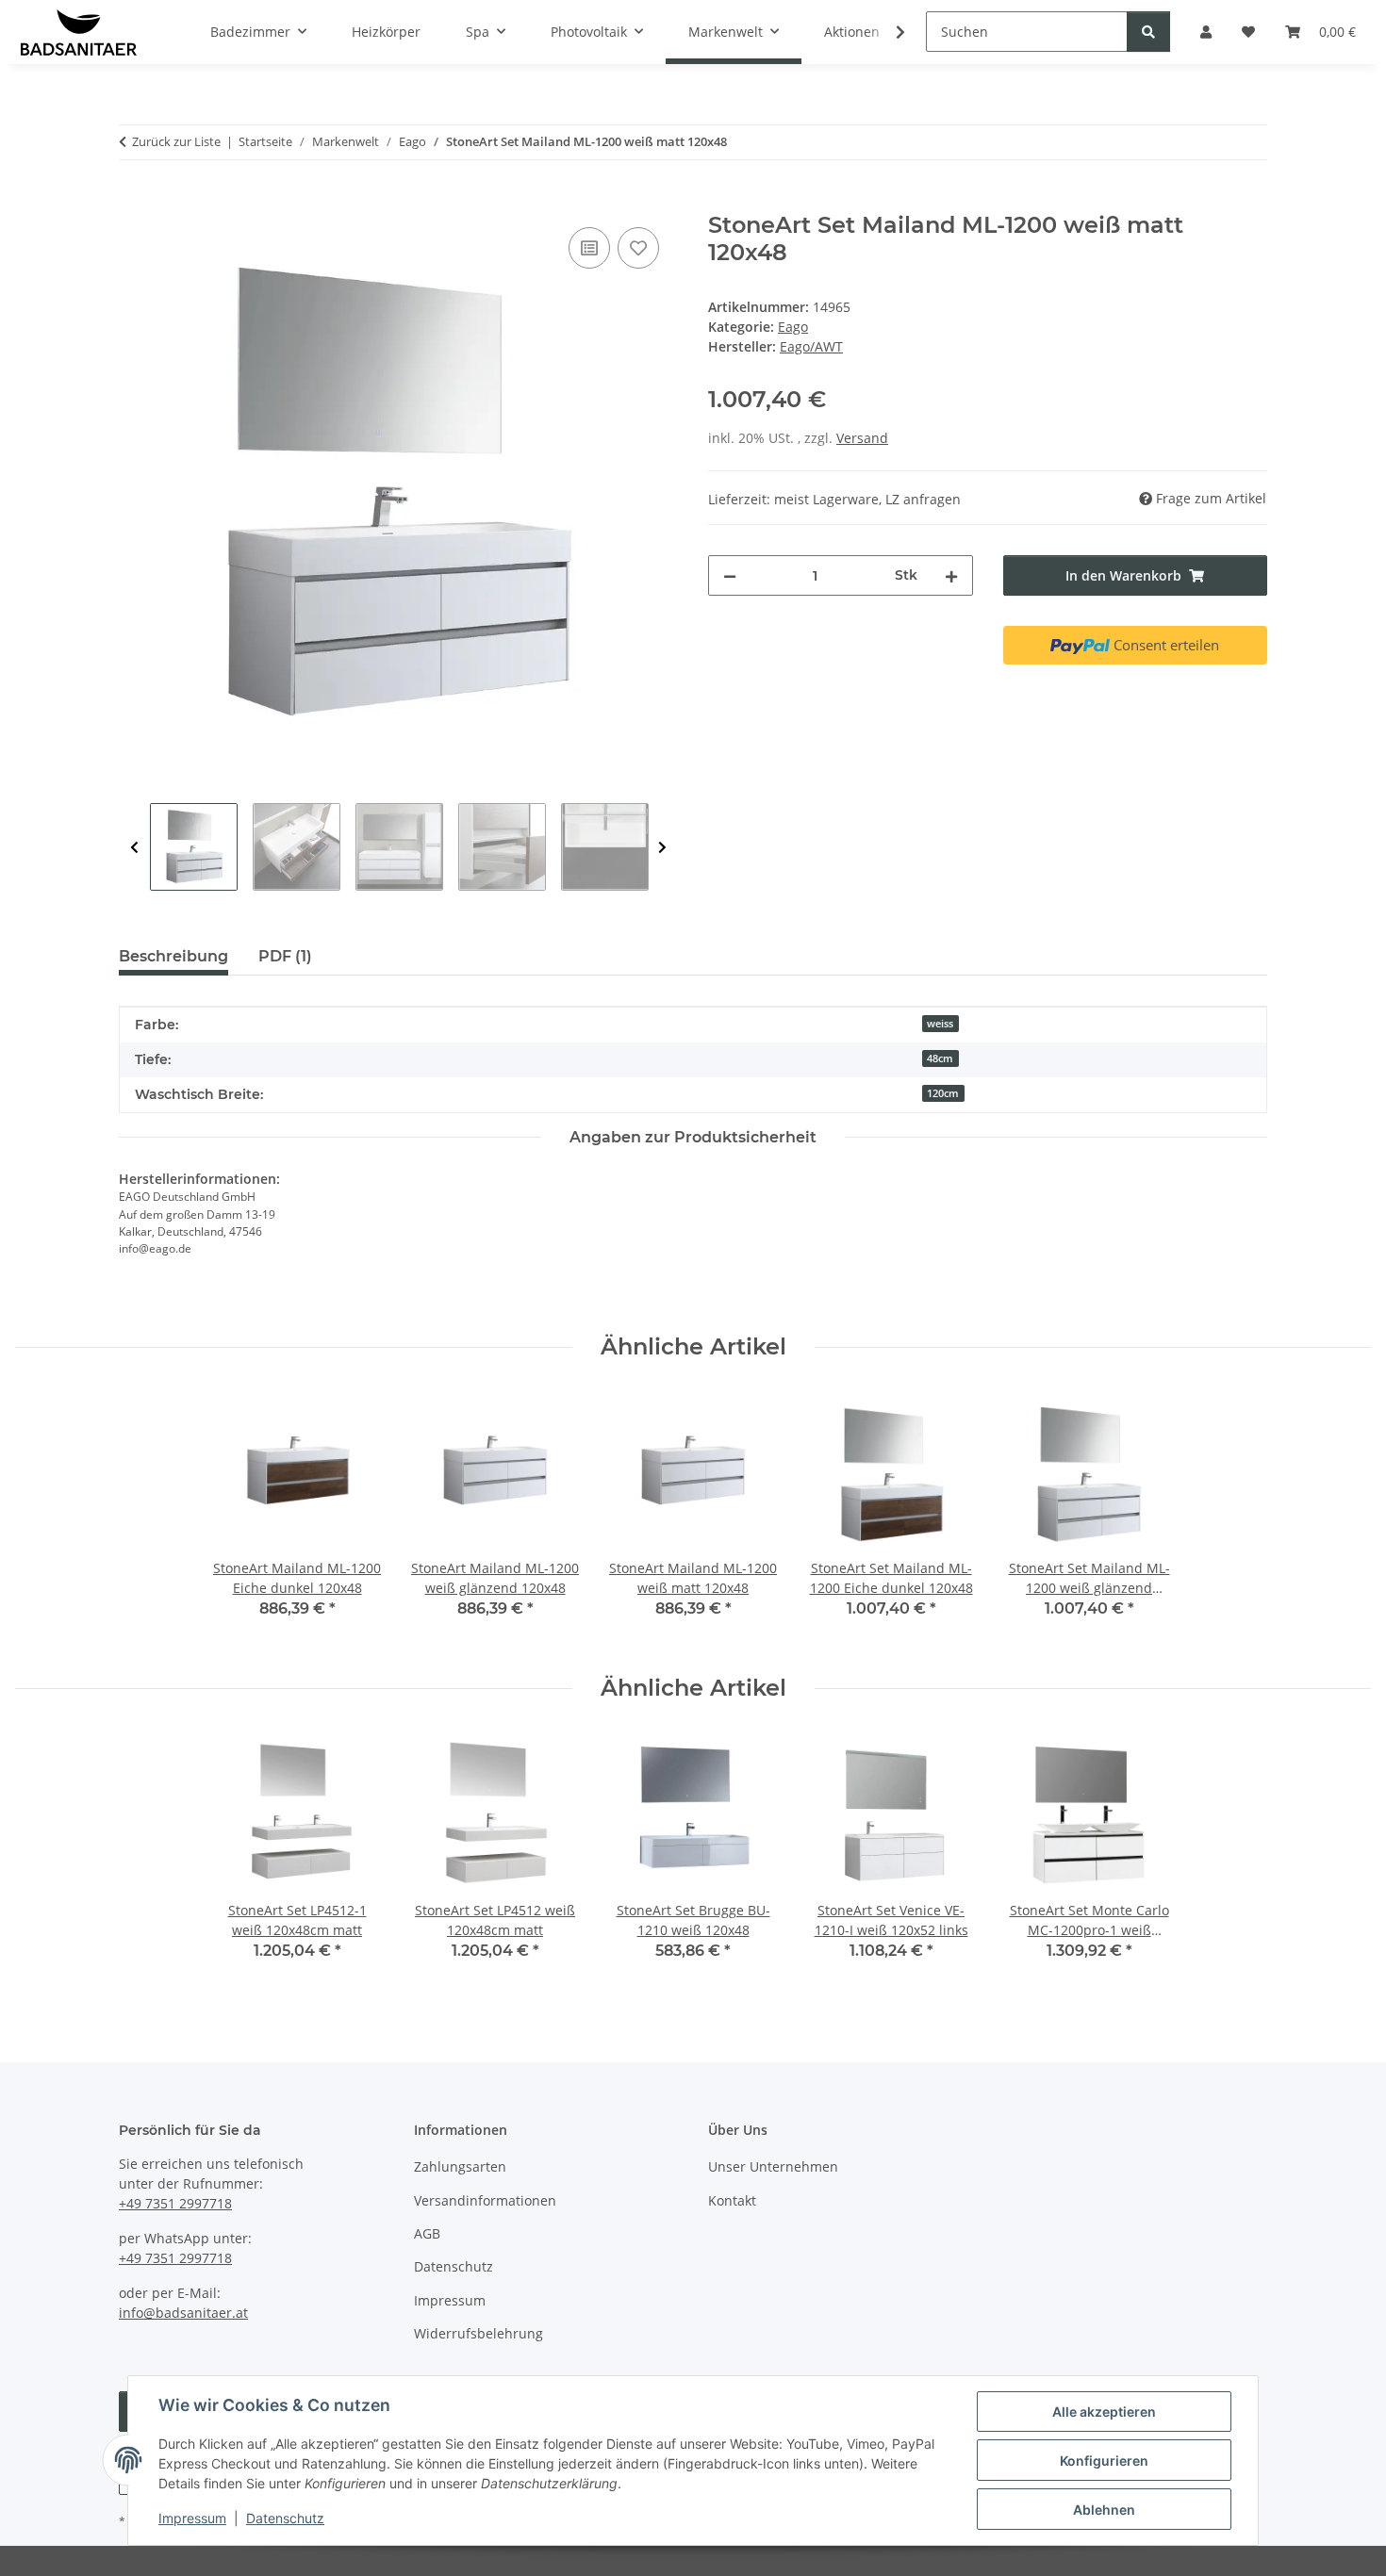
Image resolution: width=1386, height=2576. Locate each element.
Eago (793, 327)
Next (662, 848)
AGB (427, 2233)
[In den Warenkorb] (134, 202)
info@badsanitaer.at (183, 2313)
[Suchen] (1148, 32)
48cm (940, 1058)
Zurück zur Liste (176, 141)
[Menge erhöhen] (951, 575)
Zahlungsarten (460, 2166)
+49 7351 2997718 (175, 2203)
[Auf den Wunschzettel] (638, 248)
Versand (862, 438)
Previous (134, 848)
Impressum (192, 2518)
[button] (888, 32)
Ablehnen (1104, 2510)
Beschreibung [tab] (173, 956)
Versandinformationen (485, 2200)
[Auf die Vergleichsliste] (589, 248)
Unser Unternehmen (773, 2166)
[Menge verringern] (730, 575)
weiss (940, 1024)
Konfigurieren (1104, 2461)
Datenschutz (285, 2518)
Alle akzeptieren (1104, 2412)
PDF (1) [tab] (285, 956)
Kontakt (732, 2200)
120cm (943, 1093)
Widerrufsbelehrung (478, 2333)
